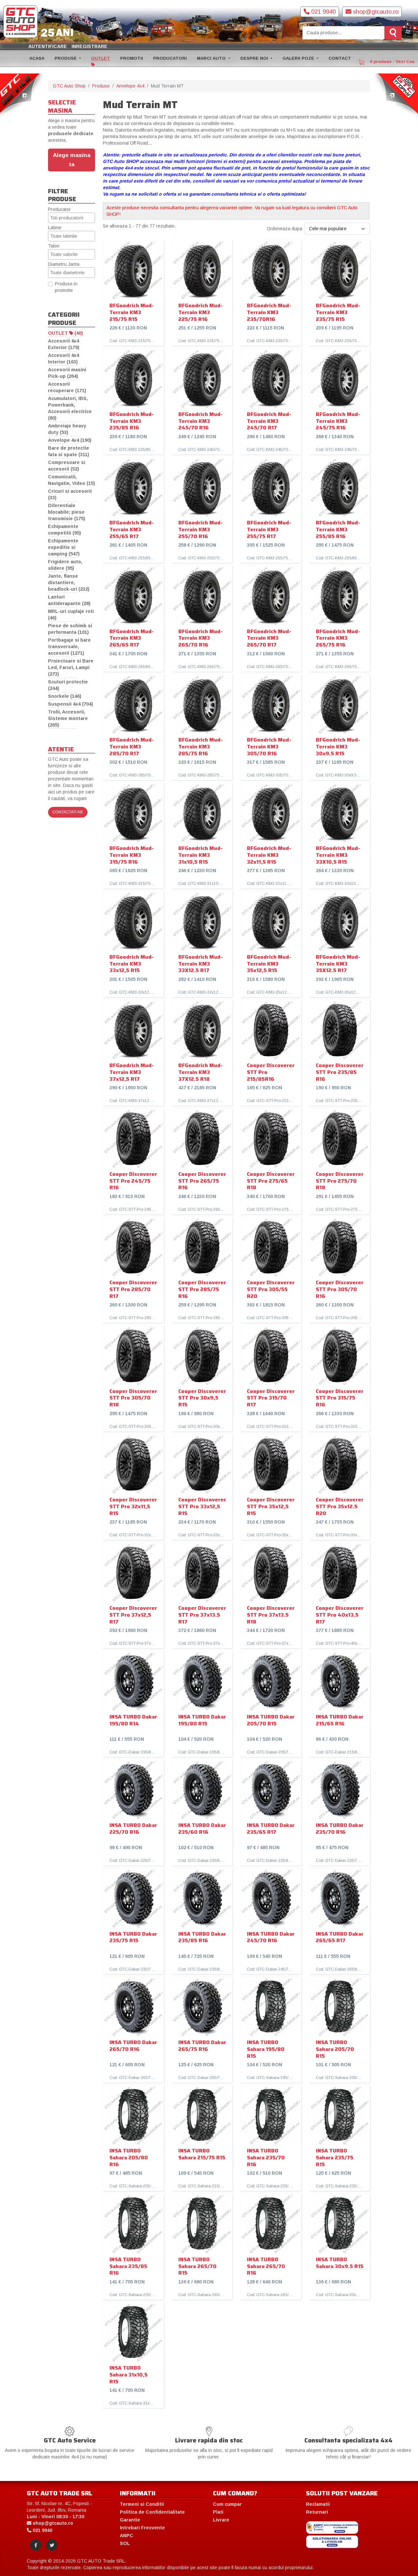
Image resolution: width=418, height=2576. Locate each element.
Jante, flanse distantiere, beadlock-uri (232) (69, 583)
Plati (218, 2512)
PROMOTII (132, 58)
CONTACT (340, 58)
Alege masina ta (72, 160)
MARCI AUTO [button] (212, 58)
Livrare (221, 2520)
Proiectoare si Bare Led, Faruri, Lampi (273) (71, 667)
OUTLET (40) (65, 333)
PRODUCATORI (170, 58)
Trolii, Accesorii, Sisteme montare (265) (68, 718)
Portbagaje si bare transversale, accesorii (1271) (69, 647)
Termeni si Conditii (142, 2504)
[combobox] (72, 218)
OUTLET (101, 58)
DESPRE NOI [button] (255, 58)
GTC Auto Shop (69, 86)
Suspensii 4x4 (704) (71, 704)
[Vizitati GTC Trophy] (396, 95)
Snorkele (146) (65, 696)
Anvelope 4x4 (130, 86)
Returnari (317, 2512)
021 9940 (323, 12)
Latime (55, 228)
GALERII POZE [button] (299, 58)
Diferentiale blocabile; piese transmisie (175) (67, 512)
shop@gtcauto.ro (375, 12)
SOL (125, 2543)
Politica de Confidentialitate (152, 2512)
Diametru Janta (64, 264)
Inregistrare (89, 46)
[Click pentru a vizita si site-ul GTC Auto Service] (22, 95)
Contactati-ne (68, 812)
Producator (59, 209)
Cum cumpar (227, 2504)
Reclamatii (318, 2504)
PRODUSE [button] (66, 58)
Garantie (130, 2520)
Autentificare (48, 46)
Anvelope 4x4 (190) (70, 440)
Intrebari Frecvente (142, 2528)
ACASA (37, 58)
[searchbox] (72, 218)
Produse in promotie (66, 287)
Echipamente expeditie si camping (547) (64, 547)
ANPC (127, 2536)
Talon (54, 246)
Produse (101, 86)
